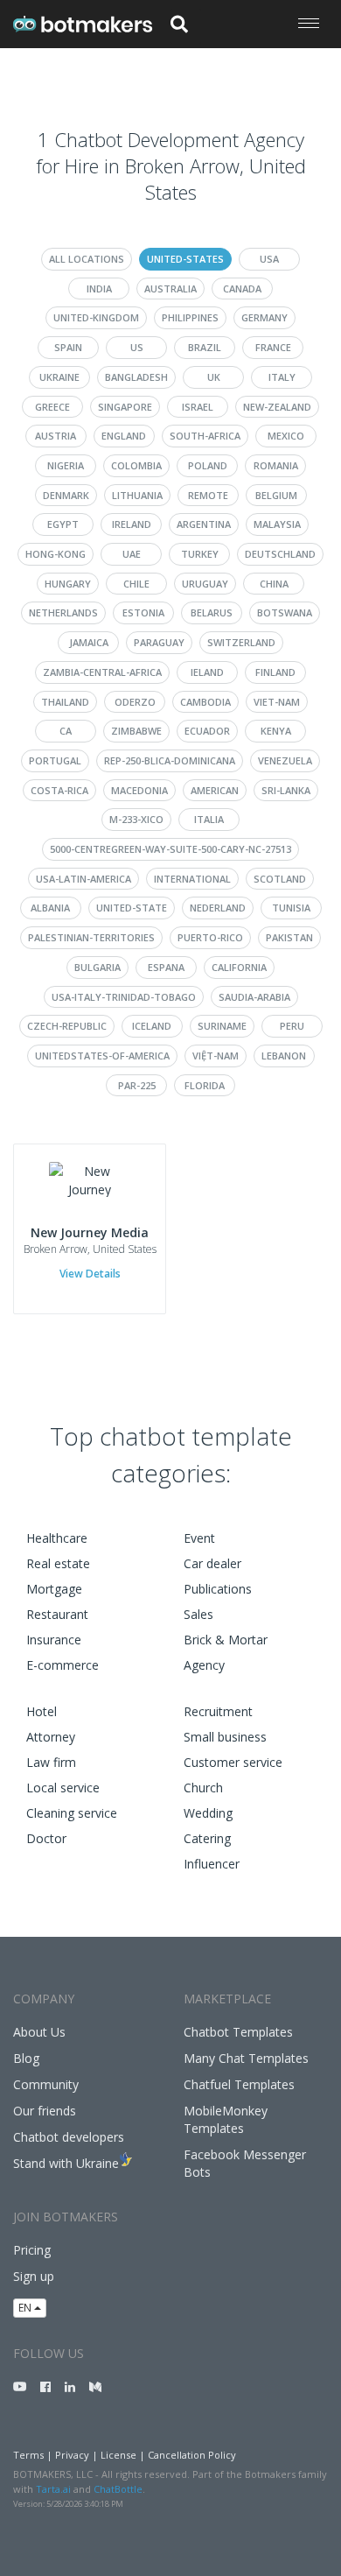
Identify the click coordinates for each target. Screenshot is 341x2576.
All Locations (87, 259)
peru (292, 1026)
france (273, 347)
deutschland (280, 554)
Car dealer (212, 1563)
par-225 (137, 1085)
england (124, 436)
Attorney (51, 1737)
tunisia (291, 908)
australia (170, 289)
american (215, 790)
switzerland (241, 642)
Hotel (42, 1711)
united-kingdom (96, 317)
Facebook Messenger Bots (245, 2163)
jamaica (89, 642)
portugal (55, 760)
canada (242, 289)
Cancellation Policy (192, 2455)
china (274, 584)
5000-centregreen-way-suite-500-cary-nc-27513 (170, 849)
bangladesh (136, 377)
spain (68, 347)
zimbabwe (136, 731)
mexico (286, 436)
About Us (39, 2032)
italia (209, 819)
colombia (136, 465)
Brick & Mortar (226, 1640)
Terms (28, 2455)
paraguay (159, 642)
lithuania (137, 495)
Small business (225, 1737)
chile (136, 584)
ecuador (207, 731)
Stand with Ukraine (66, 2163)
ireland (132, 524)
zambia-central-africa (102, 672)
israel (198, 407)
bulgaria (97, 967)
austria (56, 436)
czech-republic (67, 1026)
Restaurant (57, 1614)
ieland (207, 672)
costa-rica (59, 790)
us (137, 347)
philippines (190, 317)
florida (205, 1085)
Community (46, 2084)
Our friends (45, 2111)
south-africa (205, 436)
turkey (200, 554)
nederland (218, 908)
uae (132, 554)
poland (208, 465)
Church (203, 1788)
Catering (207, 1838)
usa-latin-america (84, 879)
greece (52, 407)
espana (166, 967)
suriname (222, 1026)
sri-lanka (286, 790)
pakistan (289, 937)
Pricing (32, 2250)
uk (214, 377)
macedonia (139, 790)
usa (269, 259)
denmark (66, 495)
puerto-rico (210, 937)
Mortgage (54, 1589)
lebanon (284, 1056)
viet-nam (277, 702)
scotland (280, 879)
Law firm (51, 1762)
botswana (285, 612)
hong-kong (56, 554)
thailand (65, 702)
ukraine (59, 377)
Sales (198, 1614)
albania (50, 908)
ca (66, 731)
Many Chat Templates (246, 2058)
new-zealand (277, 407)
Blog (26, 2058)
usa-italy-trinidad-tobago (124, 997)
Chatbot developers (69, 2137)
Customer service (233, 1762)
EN (26, 2308)
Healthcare (57, 1538)
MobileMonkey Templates (226, 2119)
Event (199, 1538)
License (118, 2455)
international (192, 879)
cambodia (205, 702)
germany (264, 317)
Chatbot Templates (238, 2032)
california (239, 967)
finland (275, 672)
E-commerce (63, 1665)
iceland (152, 1026)
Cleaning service (72, 1813)
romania (276, 465)
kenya (276, 731)
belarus (212, 612)
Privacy (72, 2455)
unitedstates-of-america (102, 1056)
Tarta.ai (53, 2489)
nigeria (66, 465)
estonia (143, 612)
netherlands (63, 612)
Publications (218, 1589)
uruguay (205, 584)
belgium (276, 495)
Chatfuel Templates (239, 2084)
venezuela (285, 760)
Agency (204, 1665)
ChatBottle (118, 2489)
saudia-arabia (254, 997)
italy (282, 377)
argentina (204, 524)
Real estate (58, 1563)
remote (208, 495)
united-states (185, 259)
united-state (132, 908)
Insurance (54, 1640)
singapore (125, 407)
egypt (63, 524)
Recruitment (218, 1711)
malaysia (277, 524)
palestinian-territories (91, 937)
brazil (205, 347)
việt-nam (216, 1056)
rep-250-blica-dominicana (170, 760)
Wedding (208, 1813)
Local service (63, 1788)
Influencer (212, 1864)
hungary (68, 584)
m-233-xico (136, 819)
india (99, 289)
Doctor (46, 1838)
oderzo (135, 702)
